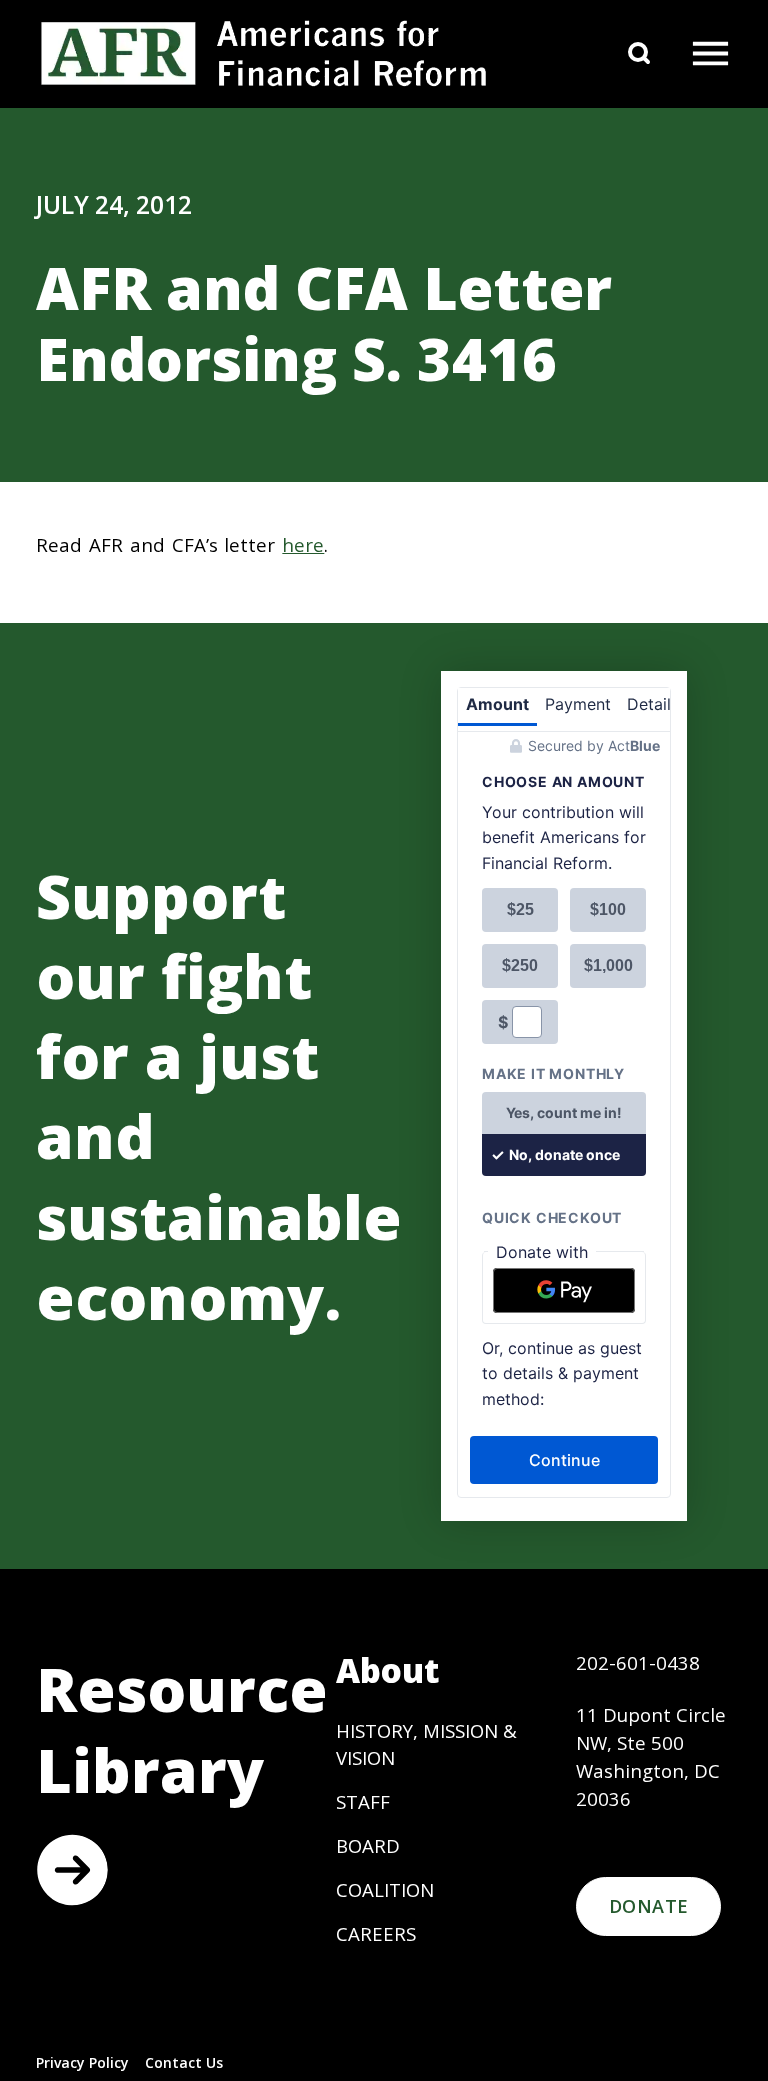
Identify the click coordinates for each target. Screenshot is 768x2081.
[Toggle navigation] (710, 54)
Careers (376, 1933)
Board (368, 1845)
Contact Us (184, 2062)
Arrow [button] (72, 1870)
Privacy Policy (82, 2062)
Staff (363, 1801)
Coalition (385, 1889)
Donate (648, 1906)
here (303, 544)
